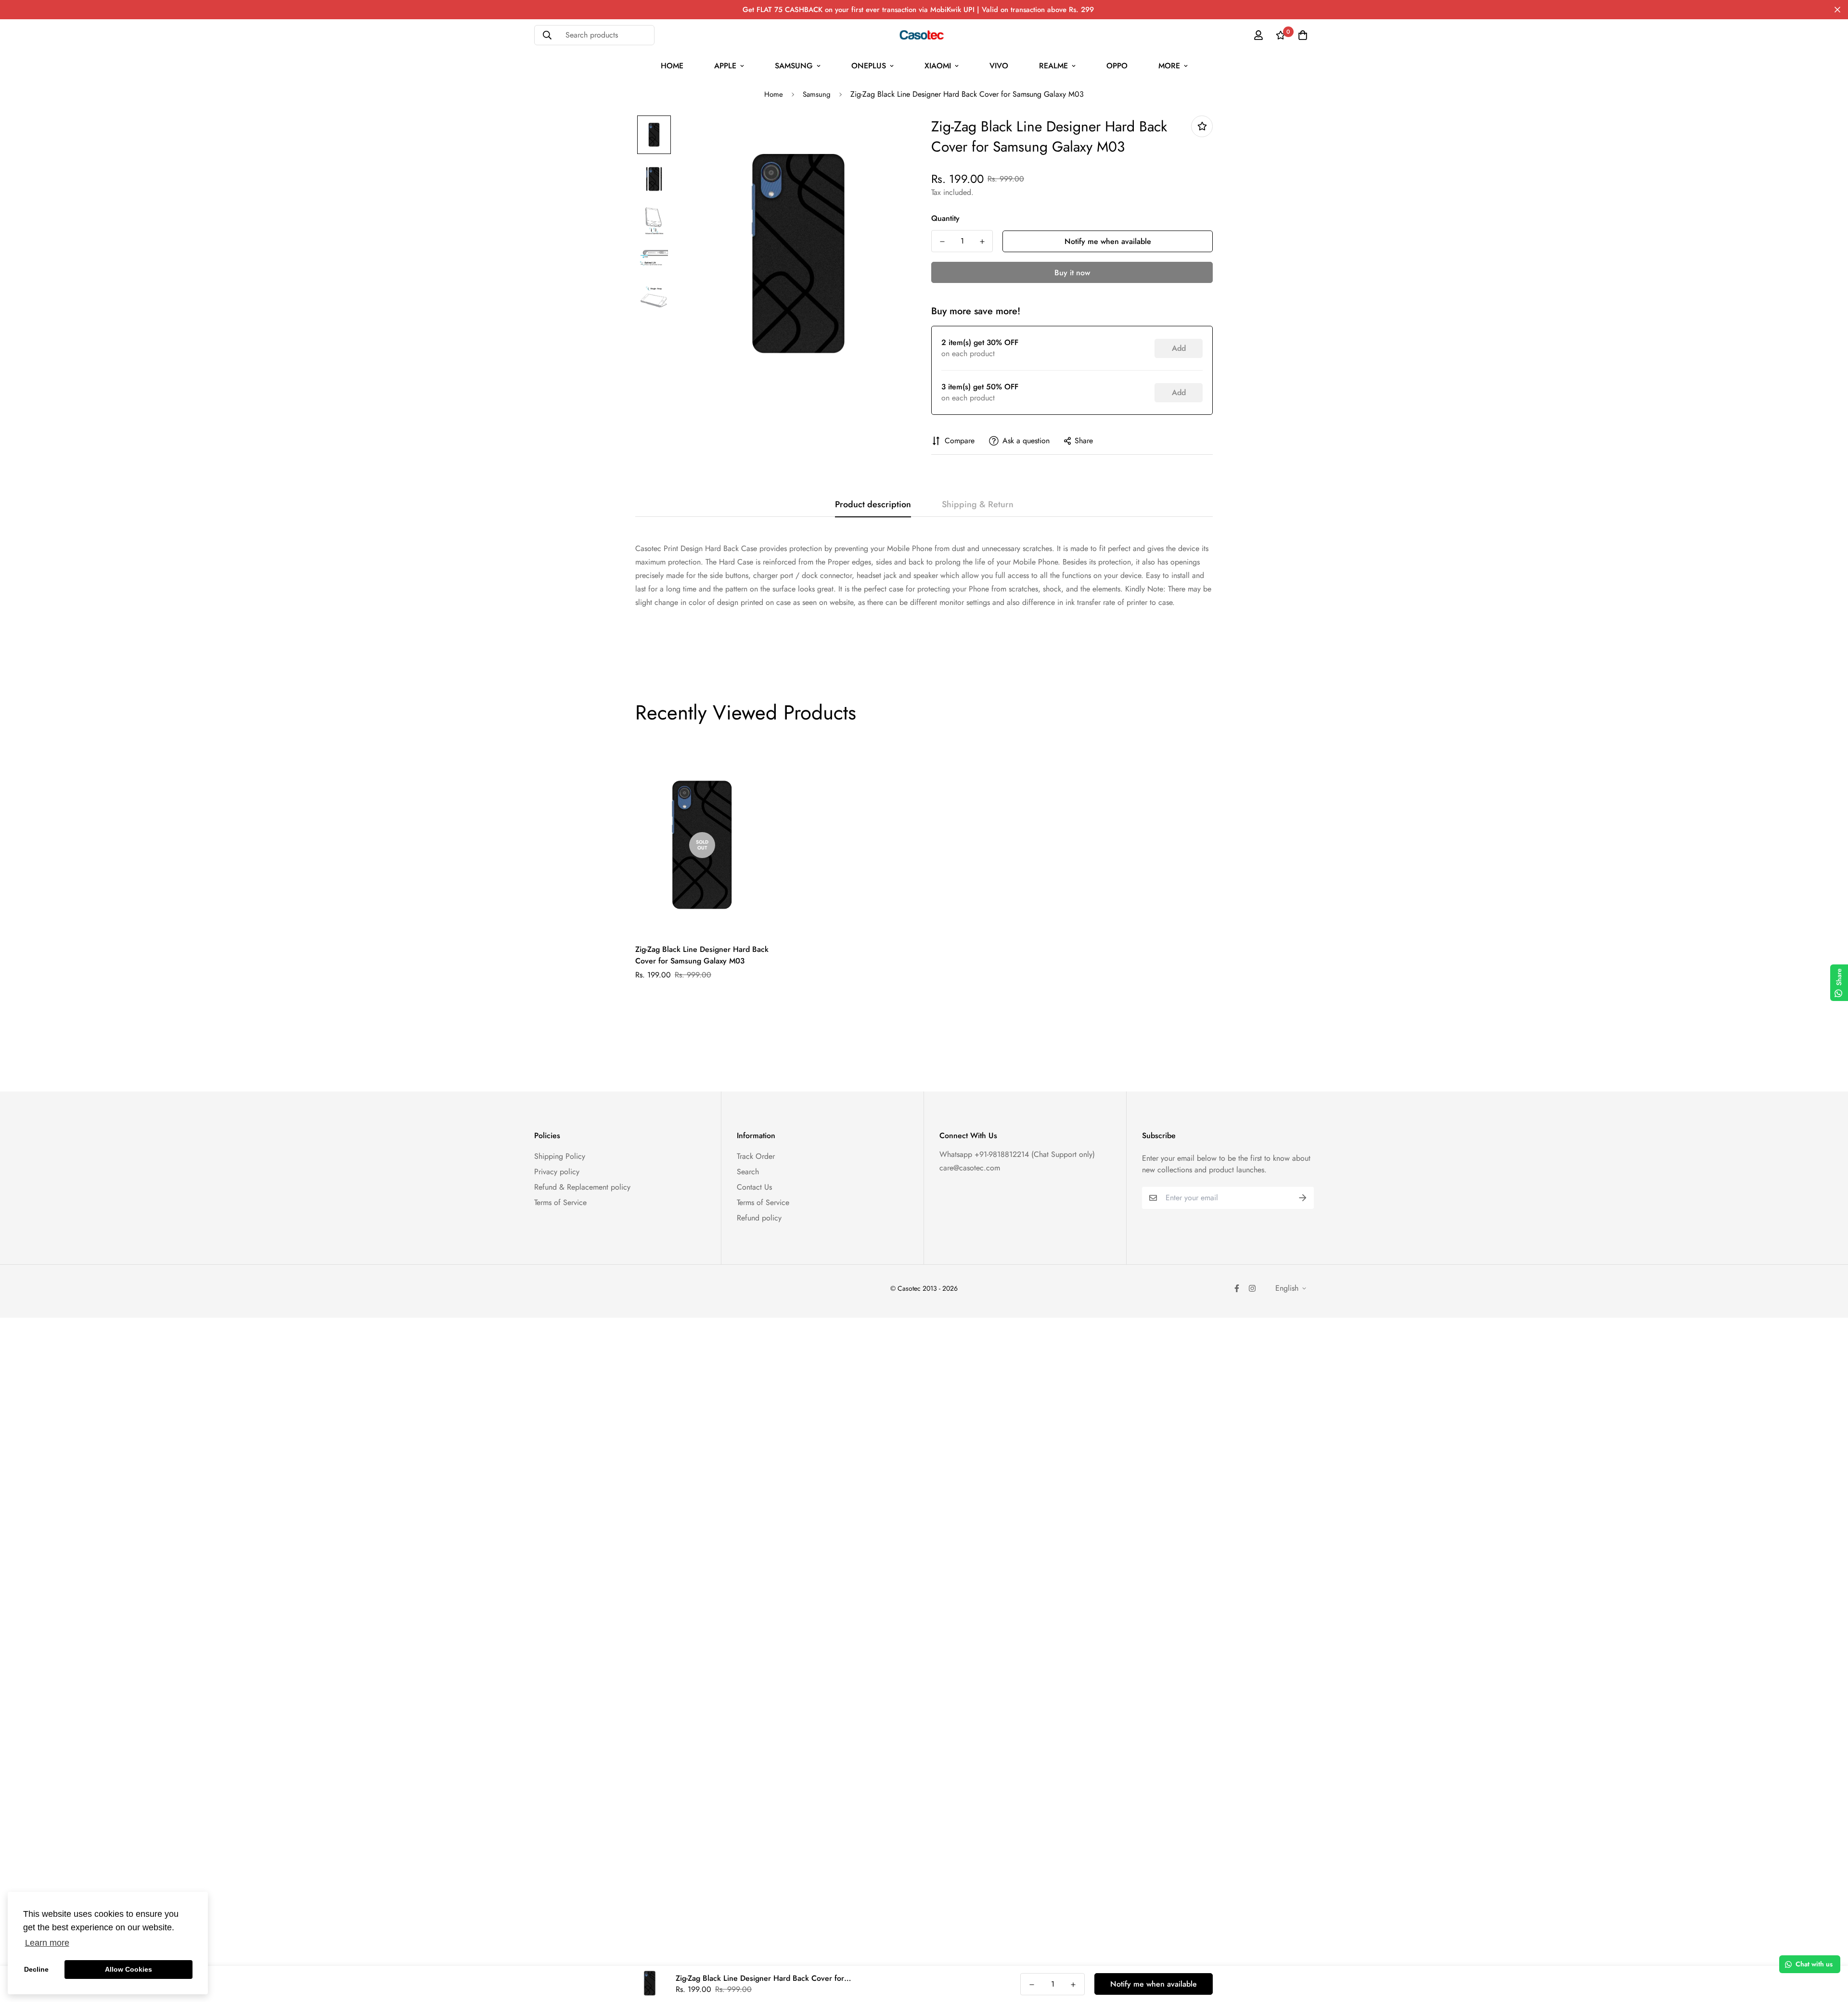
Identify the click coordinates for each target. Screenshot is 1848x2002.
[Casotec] (924, 35)
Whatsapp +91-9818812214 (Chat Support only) (1017, 1154)
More (1169, 66)
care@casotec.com (970, 1168)
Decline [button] (36, 1969)
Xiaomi (938, 66)
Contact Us (754, 1187)
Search (748, 1172)
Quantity (945, 218)
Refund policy (759, 1218)
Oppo (1117, 66)
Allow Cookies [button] (128, 1969)
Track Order (756, 1156)
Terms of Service (560, 1202)
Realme (1053, 66)
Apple (725, 66)
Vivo (999, 66)
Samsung (794, 66)
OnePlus (869, 66)
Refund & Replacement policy (582, 1187)
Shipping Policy (560, 1156)
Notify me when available (1108, 241)
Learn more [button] (47, 1943)
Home (672, 66)
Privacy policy (557, 1172)
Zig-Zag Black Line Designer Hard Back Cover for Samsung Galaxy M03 (702, 955)
